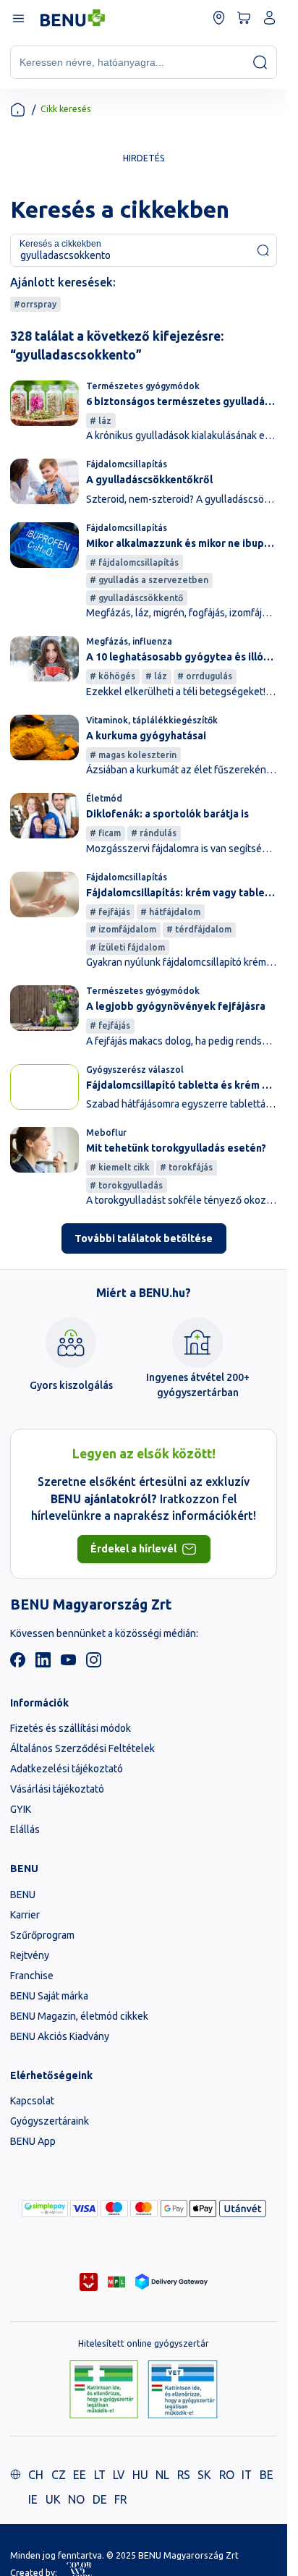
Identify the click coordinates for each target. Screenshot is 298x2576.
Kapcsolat (32, 2101)
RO (227, 2475)
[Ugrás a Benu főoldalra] (73, 18)
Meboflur (106, 1132)
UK (53, 2499)
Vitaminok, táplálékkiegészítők (152, 720)
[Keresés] (260, 62)
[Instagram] (94, 1664)
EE (80, 2475)
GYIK (21, 1809)
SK (204, 2475)
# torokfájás (186, 1167)
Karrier (25, 1915)
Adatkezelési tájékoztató (67, 1769)
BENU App (33, 2141)
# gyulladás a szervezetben (149, 580)
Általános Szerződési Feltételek (82, 1748)
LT (100, 2475)
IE (33, 2499)
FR (120, 2499)
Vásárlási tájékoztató (57, 1789)
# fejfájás (110, 912)
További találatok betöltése (144, 1238)
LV (119, 2475)
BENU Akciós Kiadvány (60, 2036)
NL (162, 2475)
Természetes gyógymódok (143, 386)
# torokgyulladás (126, 1185)
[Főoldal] (18, 110)
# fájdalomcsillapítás (134, 562)
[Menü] (18, 18)
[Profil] (269, 18)
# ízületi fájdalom (127, 947)
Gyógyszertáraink (50, 2121)
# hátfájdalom (170, 912)
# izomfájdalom (123, 929)
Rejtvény (30, 1955)
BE (267, 2475)
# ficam (105, 833)
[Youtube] (68, 1664)
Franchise (32, 1976)
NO (76, 2499)
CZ (59, 2475)
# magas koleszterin (133, 755)
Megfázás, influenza (129, 641)
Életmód (104, 798)
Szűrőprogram (42, 1935)
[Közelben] (219, 18)
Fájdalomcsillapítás (127, 464)
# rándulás (154, 833)
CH (36, 2475)
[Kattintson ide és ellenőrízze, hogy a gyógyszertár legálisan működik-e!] (104, 2390)
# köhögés (112, 676)
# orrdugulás (205, 676)
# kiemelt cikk (120, 1167)
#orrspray (35, 304)
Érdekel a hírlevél (133, 1549)
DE (100, 2499)
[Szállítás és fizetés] (45, 2209)
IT (247, 2475)
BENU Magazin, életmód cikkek (79, 2016)
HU (140, 2475)
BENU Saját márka (49, 1996)
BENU (23, 1895)
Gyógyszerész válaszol (135, 1070)
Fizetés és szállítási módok (71, 1728)
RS (184, 2475)
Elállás (25, 1829)
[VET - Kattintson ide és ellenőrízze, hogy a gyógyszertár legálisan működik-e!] (183, 2390)
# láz (101, 421)
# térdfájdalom (199, 929)
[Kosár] (244, 18)
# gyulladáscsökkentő (136, 598)
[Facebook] (18, 1664)
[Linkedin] (43, 1664)
